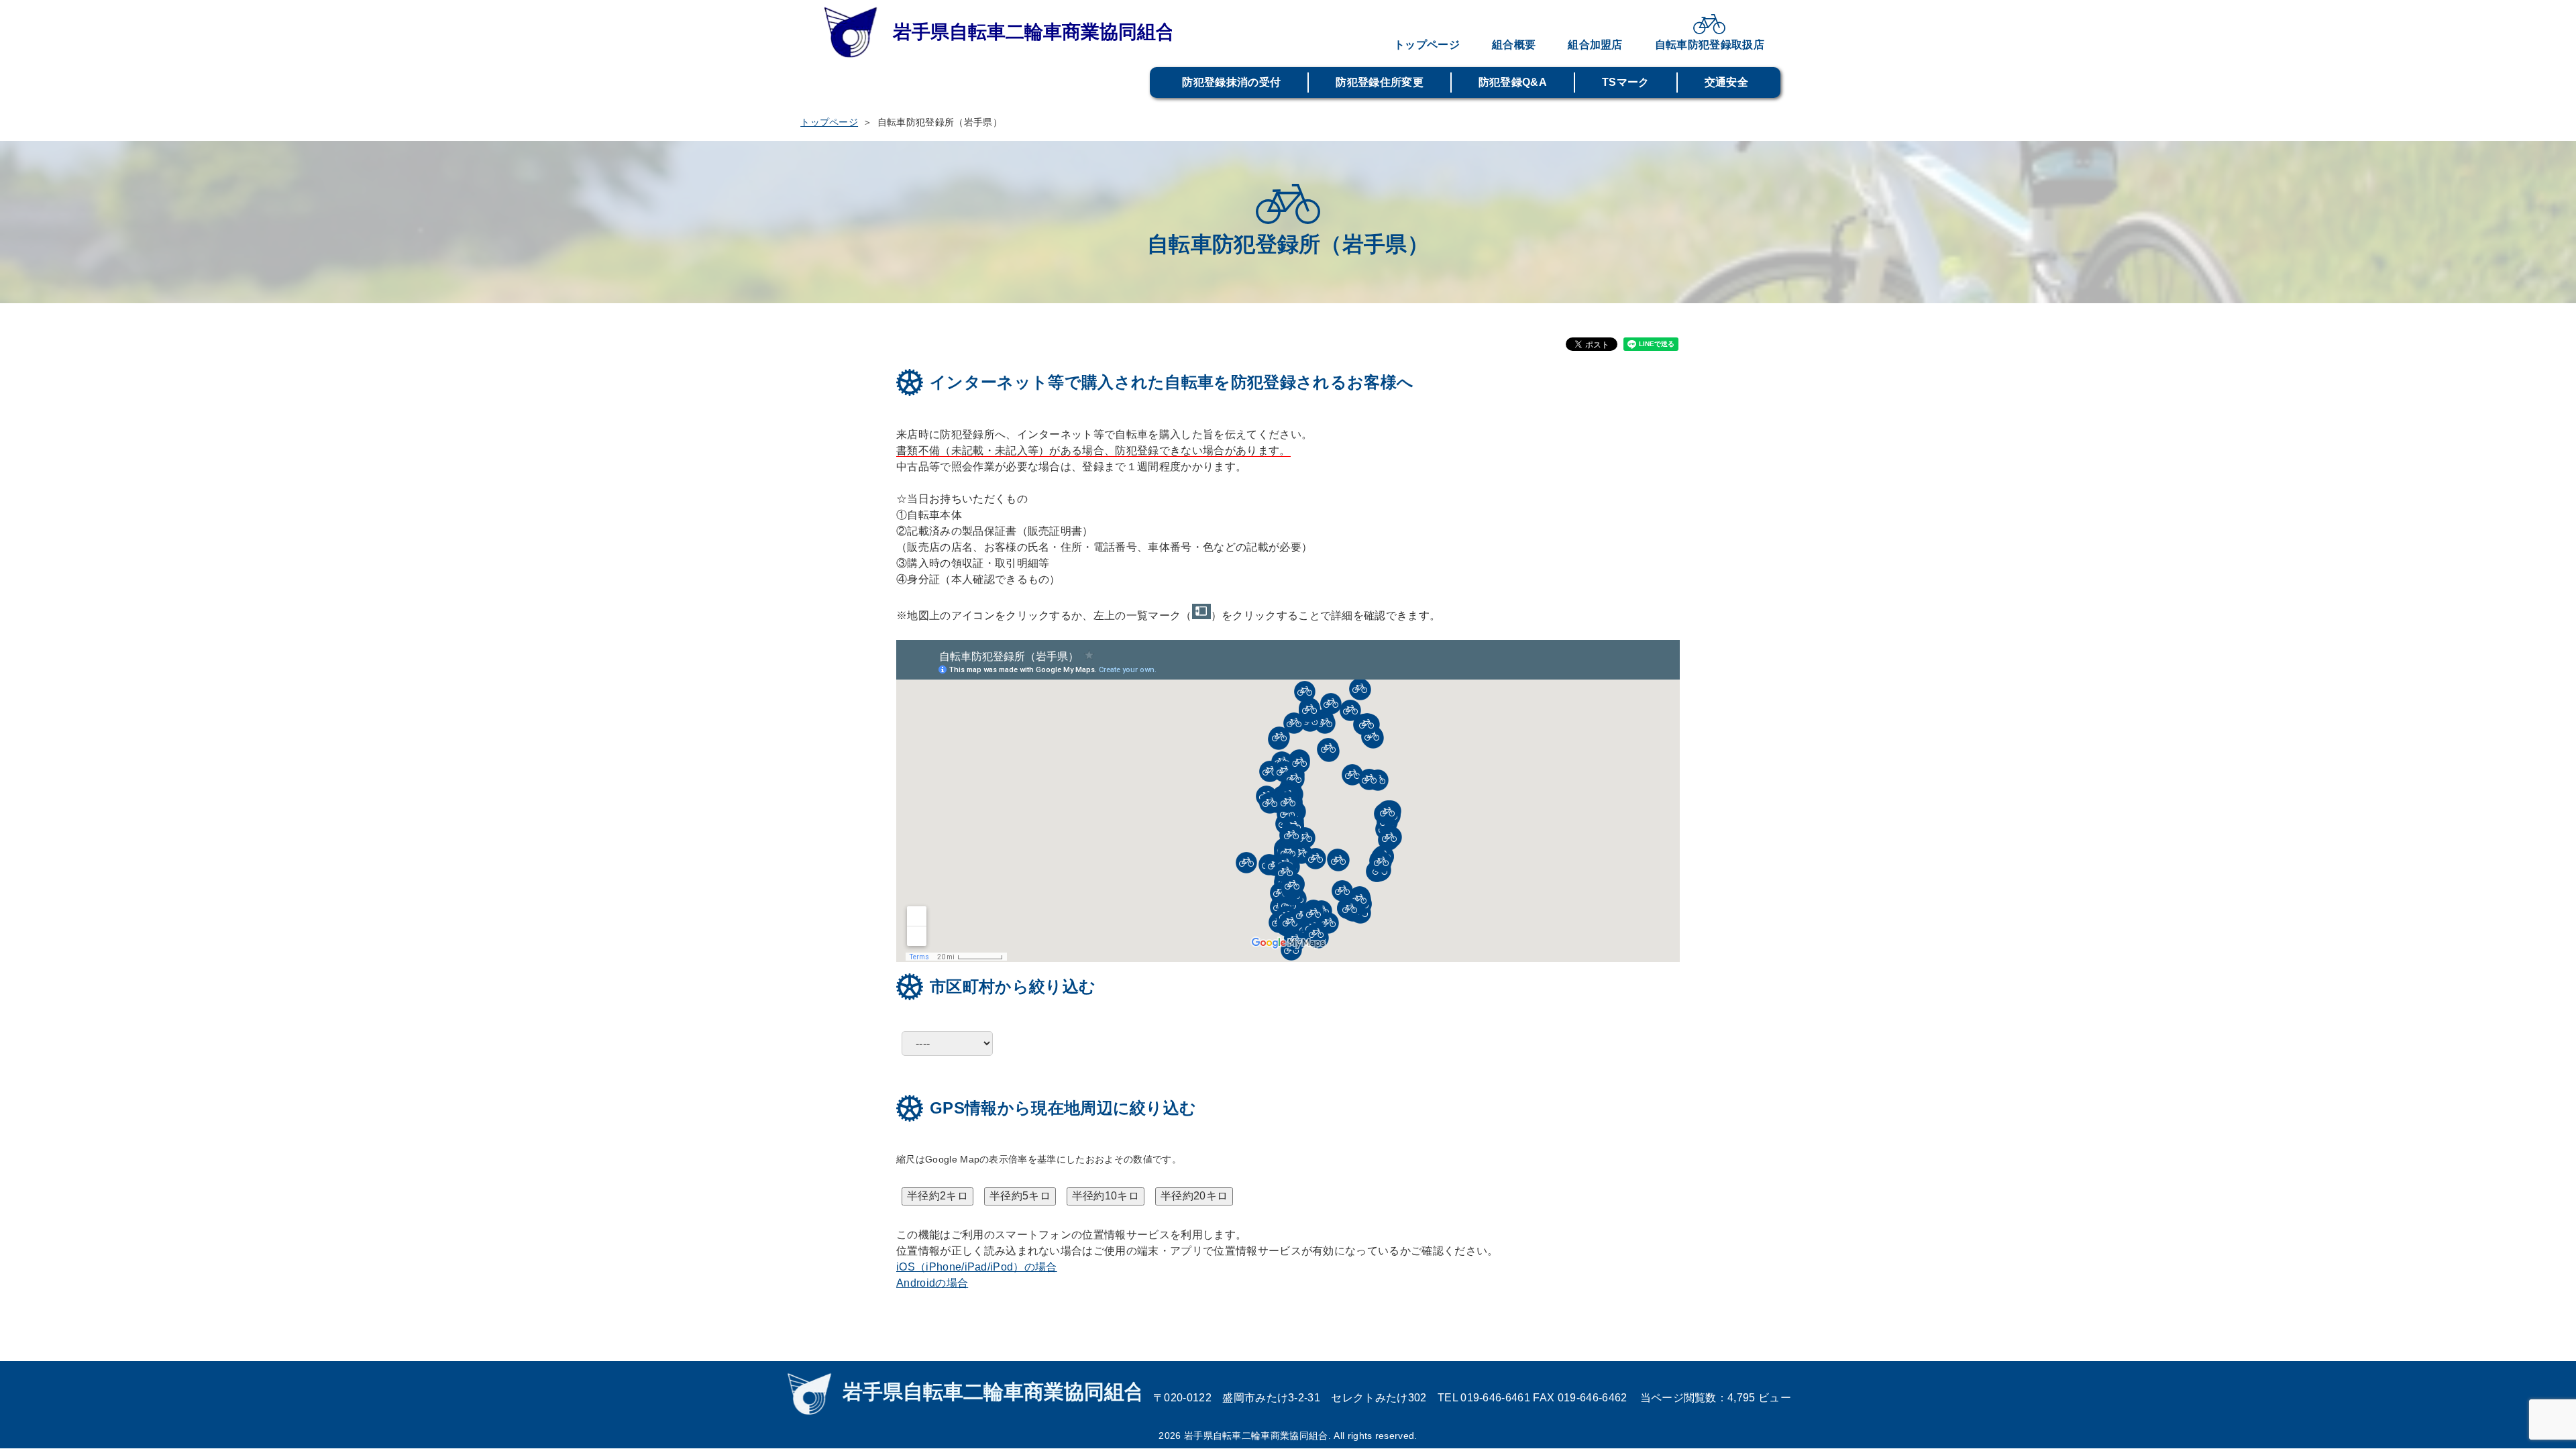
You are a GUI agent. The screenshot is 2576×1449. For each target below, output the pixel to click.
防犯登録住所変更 (1380, 82)
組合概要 (1514, 45)
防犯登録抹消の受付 (1231, 82)
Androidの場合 (932, 1283)
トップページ (1427, 45)
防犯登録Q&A (1513, 82)
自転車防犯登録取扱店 (1710, 45)
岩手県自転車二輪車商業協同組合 (996, 34)
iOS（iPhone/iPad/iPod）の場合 (977, 1267)
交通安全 (1726, 82)
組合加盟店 (1595, 45)
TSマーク (1626, 82)
